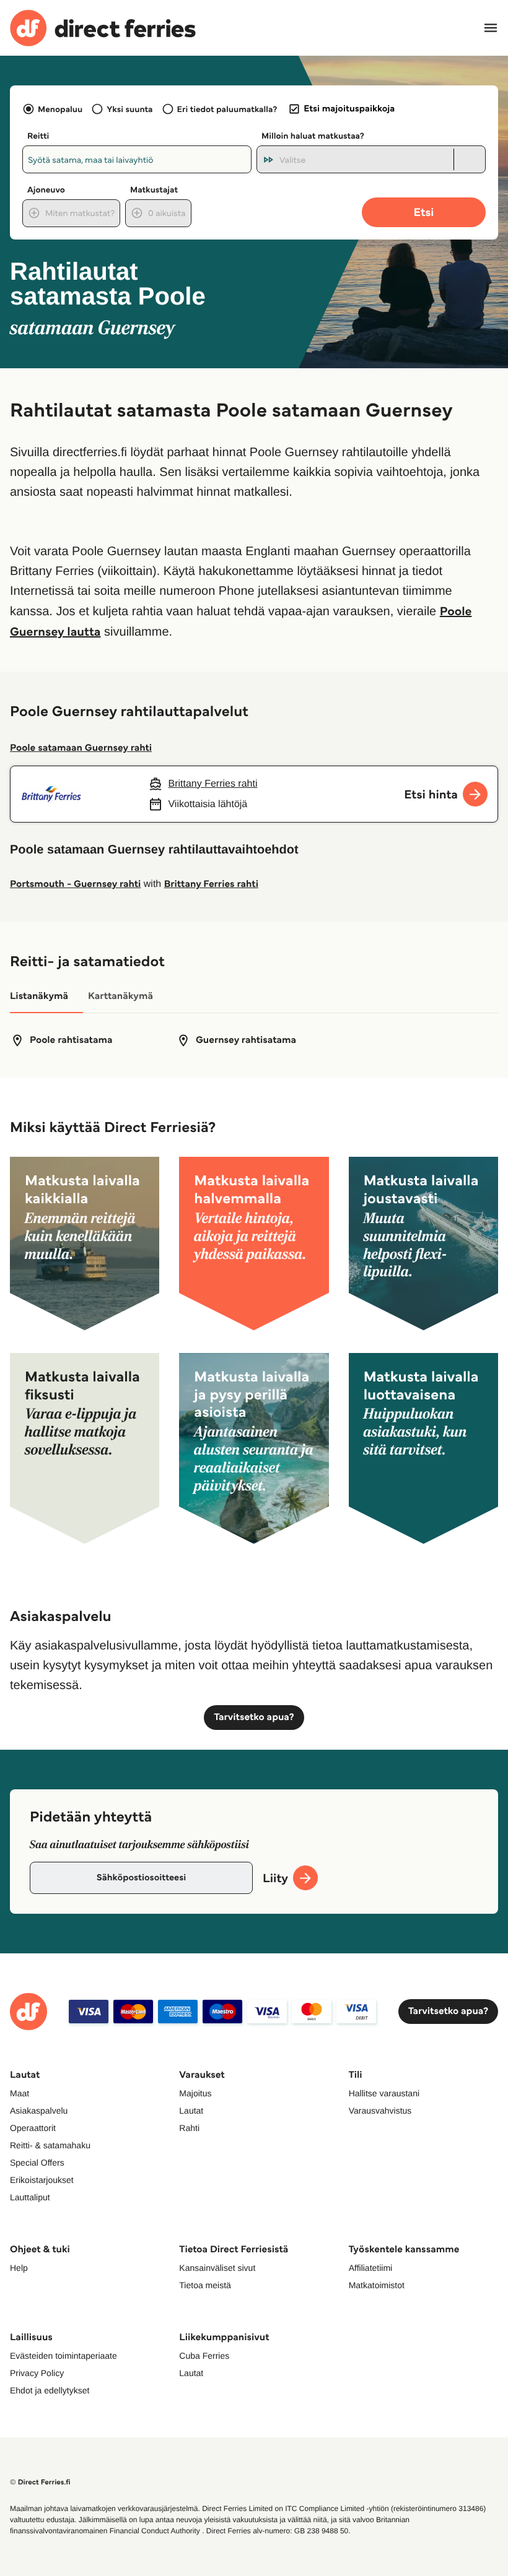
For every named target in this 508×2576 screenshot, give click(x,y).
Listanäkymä (39, 996)
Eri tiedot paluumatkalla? (227, 109)
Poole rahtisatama (71, 1040)
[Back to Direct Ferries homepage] (103, 28)
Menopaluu (60, 109)
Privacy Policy (37, 2373)
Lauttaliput (30, 2197)
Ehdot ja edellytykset (50, 2390)
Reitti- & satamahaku (50, 2145)
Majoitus (195, 2093)
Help (19, 2268)
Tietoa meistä (205, 2285)
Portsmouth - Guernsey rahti (75, 884)
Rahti (189, 2128)
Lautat (191, 2111)
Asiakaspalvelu (39, 2111)
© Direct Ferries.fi (40, 2482)
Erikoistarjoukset (42, 2180)
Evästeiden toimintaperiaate (63, 2356)
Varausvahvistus (380, 2111)
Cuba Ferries (204, 2356)
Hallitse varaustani (384, 2093)
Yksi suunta (129, 109)
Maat (20, 2093)
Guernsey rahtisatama (246, 1040)
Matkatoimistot (377, 2285)
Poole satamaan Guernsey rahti (81, 748)
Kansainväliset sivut (217, 2268)
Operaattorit (33, 2128)
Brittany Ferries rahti (211, 884)
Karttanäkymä (120, 996)
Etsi (424, 212)
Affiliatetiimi (371, 2268)
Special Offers (37, 2163)
